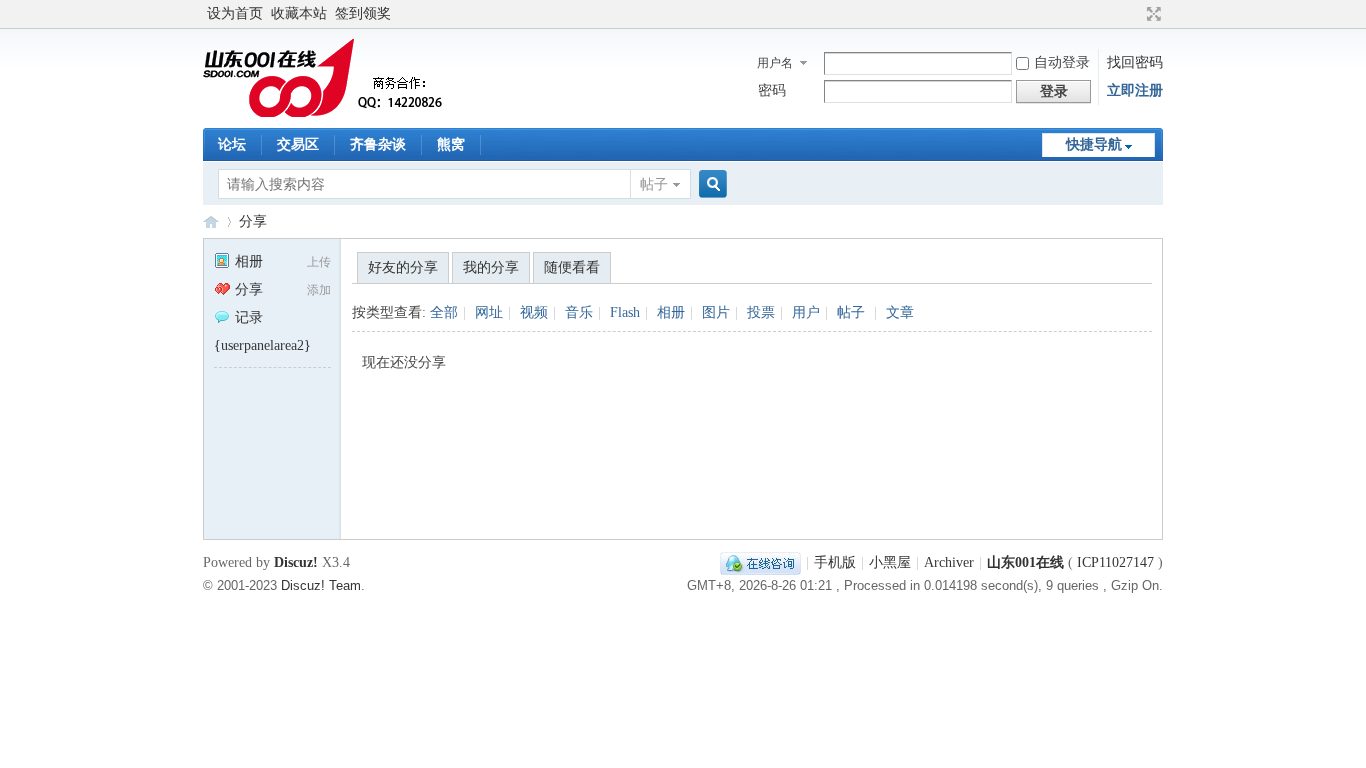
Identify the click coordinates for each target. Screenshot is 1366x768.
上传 (319, 262)
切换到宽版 (1151, 14)
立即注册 (1135, 90)
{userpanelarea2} (262, 345)
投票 (761, 312)
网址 (489, 312)
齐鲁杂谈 (378, 144)
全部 (444, 312)
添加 (319, 290)
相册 (249, 261)
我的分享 (491, 267)
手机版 (835, 562)
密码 (772, 90)
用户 (806, 312)
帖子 (654, 184)
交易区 (298, 144)
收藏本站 (299, 13)
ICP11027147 (1115, 562)
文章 (900, 312)
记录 (249, 317)
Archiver (949, 562)
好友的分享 (403, 267)
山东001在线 (211, 221)
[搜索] (710, 184)
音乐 (579, 312)
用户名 (775, 63)
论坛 (232, 144)
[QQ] (760, 562)
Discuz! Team (321, 586)
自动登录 (1062, 62)
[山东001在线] (328, 115)
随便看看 (572, 267)
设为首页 (235, 13)
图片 (716, 312)
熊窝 (451, 144)
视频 (534, 312)
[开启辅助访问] (1135, 14)
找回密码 (1135, 62)
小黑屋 (890, 562)
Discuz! (296, 562)
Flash (625, 312)
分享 (253, 221)
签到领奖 (363, 13)
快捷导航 (1094, 144)
